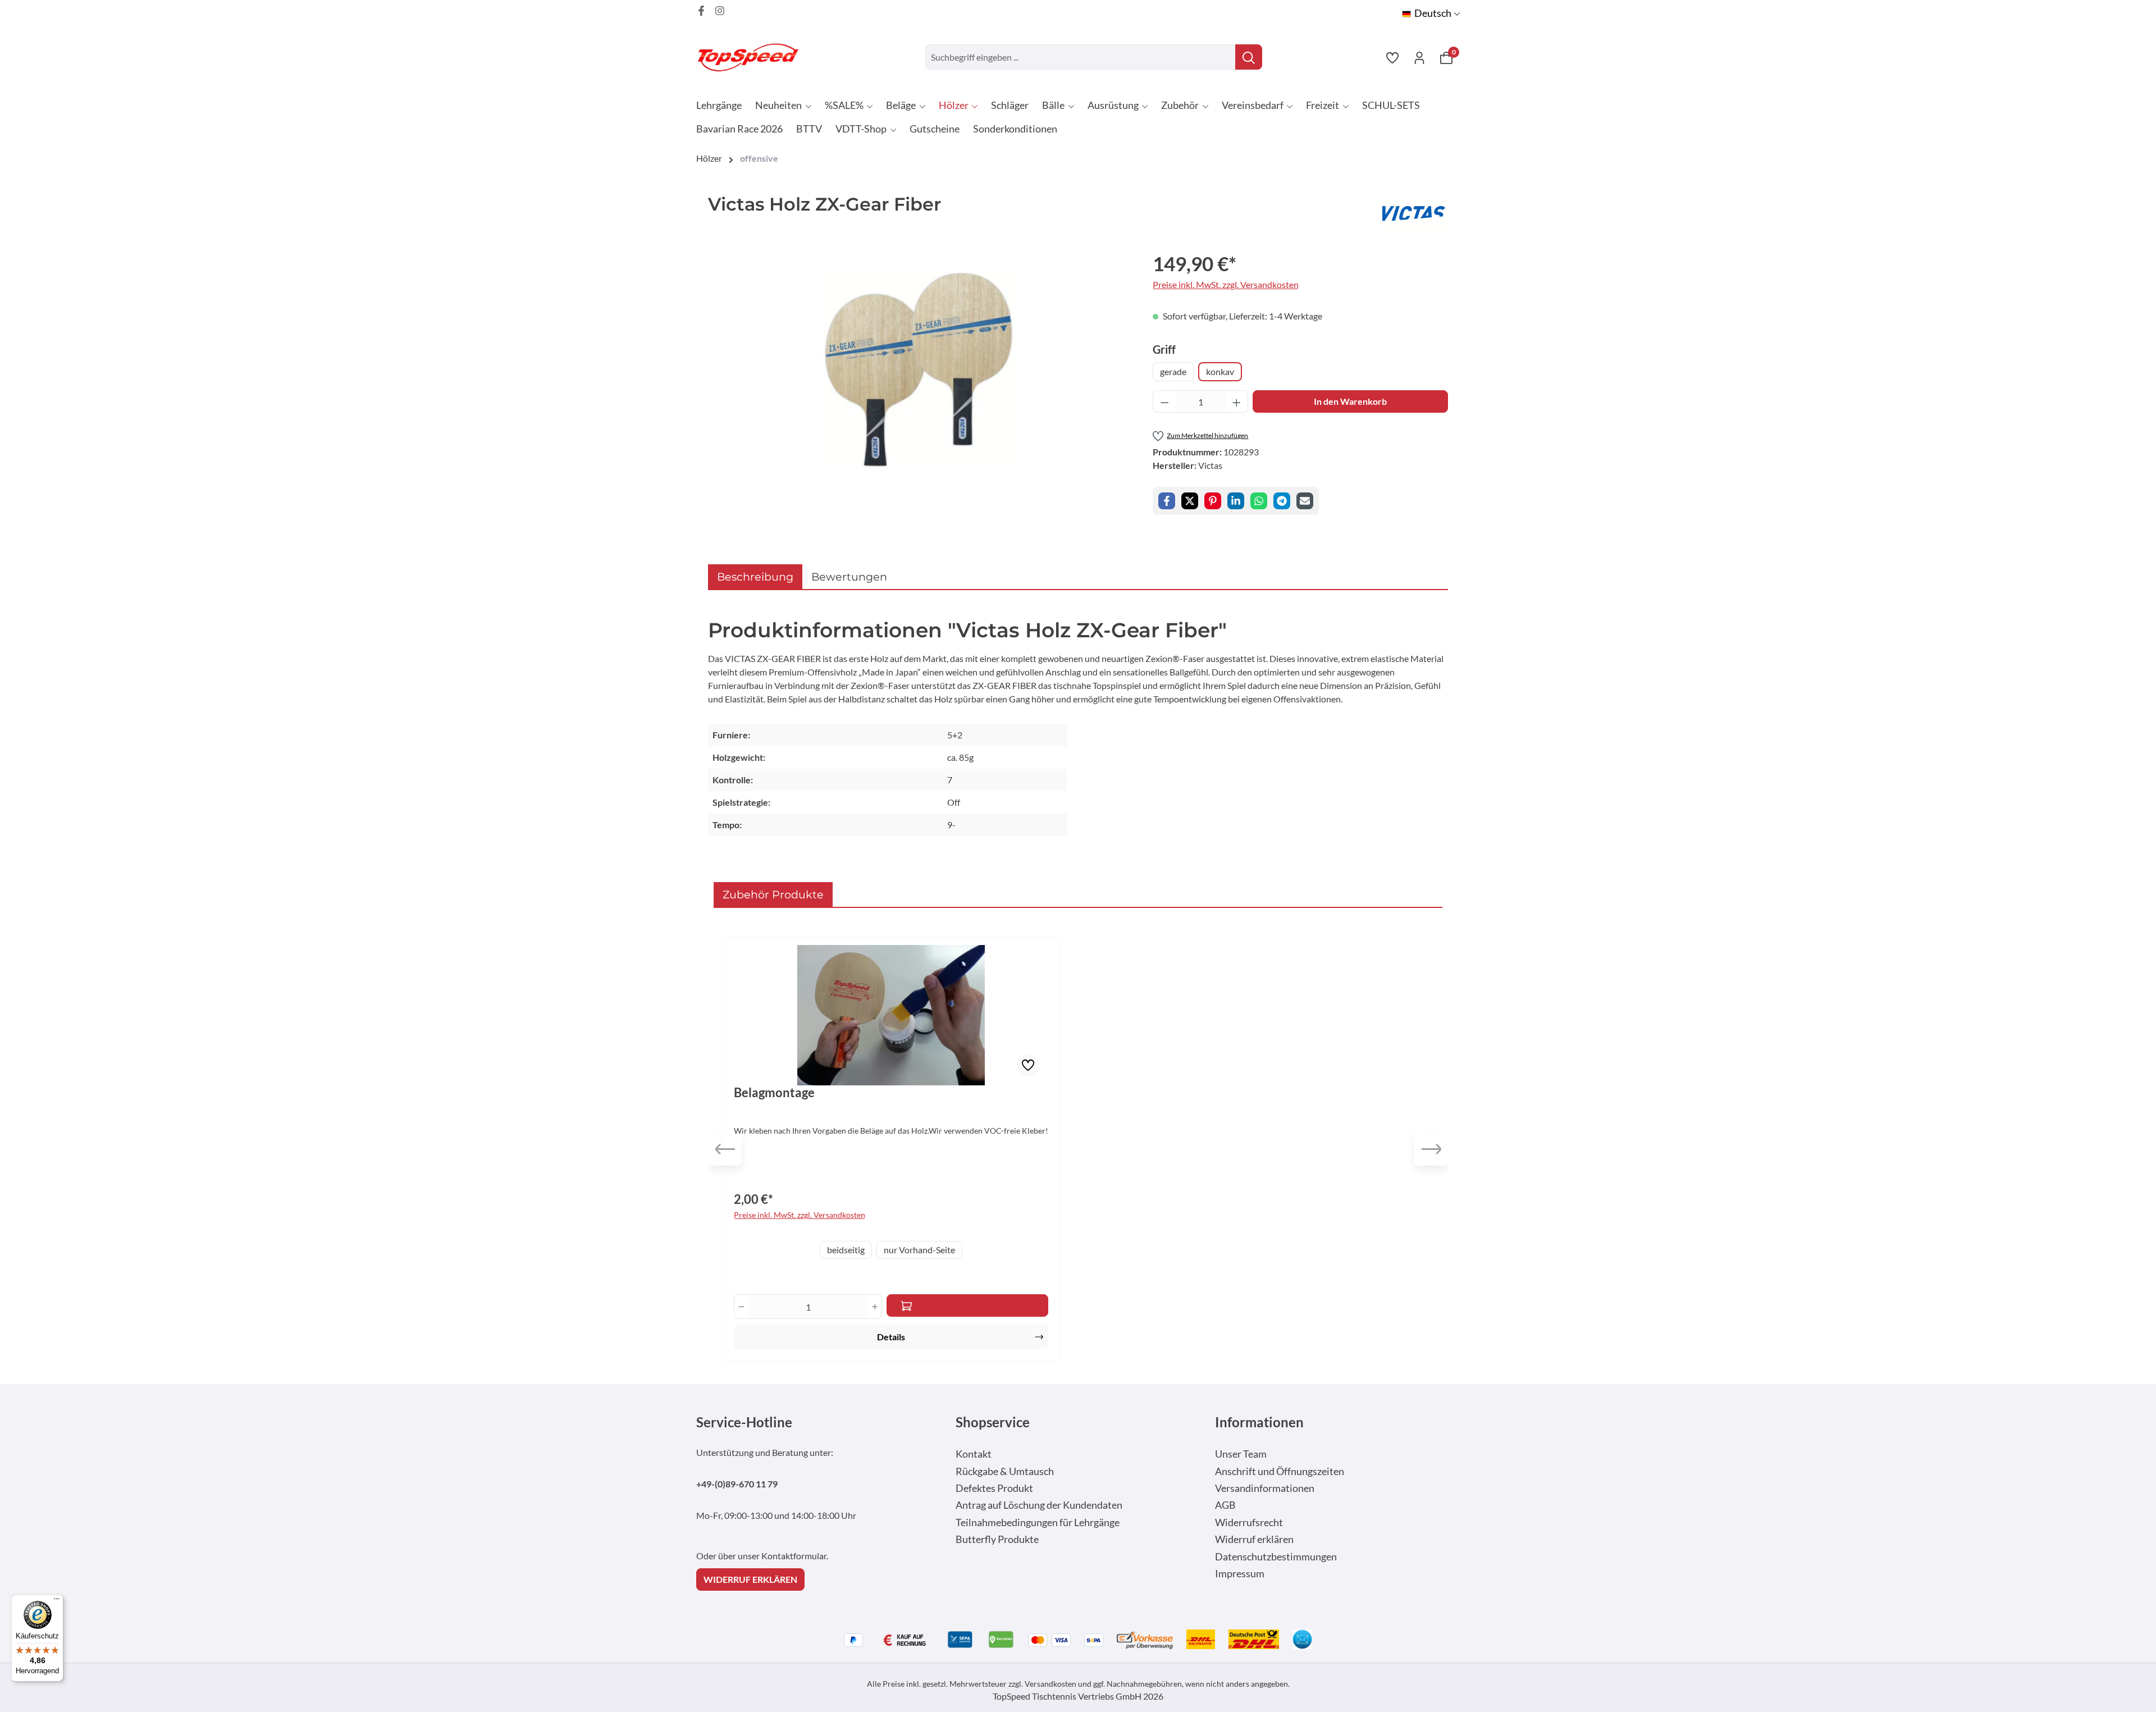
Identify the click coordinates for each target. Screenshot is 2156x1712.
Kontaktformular (794, 1556)
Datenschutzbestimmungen (1276, 1557)
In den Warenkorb (1350, 401)
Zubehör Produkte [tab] (773, 894)
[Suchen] (1249, 57)
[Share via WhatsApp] (1259, 501)
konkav (1220, 371)
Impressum (1240, 1574)
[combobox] (1081, 57)
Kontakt (974, 1454)
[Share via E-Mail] (1305, 501)
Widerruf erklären (1254, 1539)
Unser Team (1241, 1454)
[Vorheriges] (725, 1149)
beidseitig (846, 1250)
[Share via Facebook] (1167, 501)
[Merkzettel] (1392, 57)
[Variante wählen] (967, 1305)
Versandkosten (1050, 1684)
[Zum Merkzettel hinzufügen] (1028, 1065)
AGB (1225, 1505)
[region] (919, 369)
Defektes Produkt (994, 1488)
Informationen (1259, 1422)
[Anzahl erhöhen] (1237, 401)
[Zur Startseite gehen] (752, 57)
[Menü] (57, 1601)
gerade (1173, 371)
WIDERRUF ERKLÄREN (750, 1579)
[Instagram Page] (720, 11)
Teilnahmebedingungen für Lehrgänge (1038, 1522)
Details (891, 1337)
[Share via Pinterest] (1213, 501)
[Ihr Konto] (1419, 57)
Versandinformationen (1265, 1488)
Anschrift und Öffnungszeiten (1280, 1471)
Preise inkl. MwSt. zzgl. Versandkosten (1226, 284)
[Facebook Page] (701, 11)
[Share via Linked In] (1236, 501)
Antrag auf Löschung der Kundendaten (1039, 1505)
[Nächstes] (1431, 1149)
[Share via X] (1190, 501)
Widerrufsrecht (1249, 1522)
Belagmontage (774, 1093)
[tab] (755, 577)
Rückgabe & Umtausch (1005, 1471)
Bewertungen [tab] (849, 577)
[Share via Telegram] (1282, 501)
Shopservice (993, 1422)
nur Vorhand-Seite (919, 1250)
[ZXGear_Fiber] (919, 369)
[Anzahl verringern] (1164, 401)
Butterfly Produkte (997, 1539)
